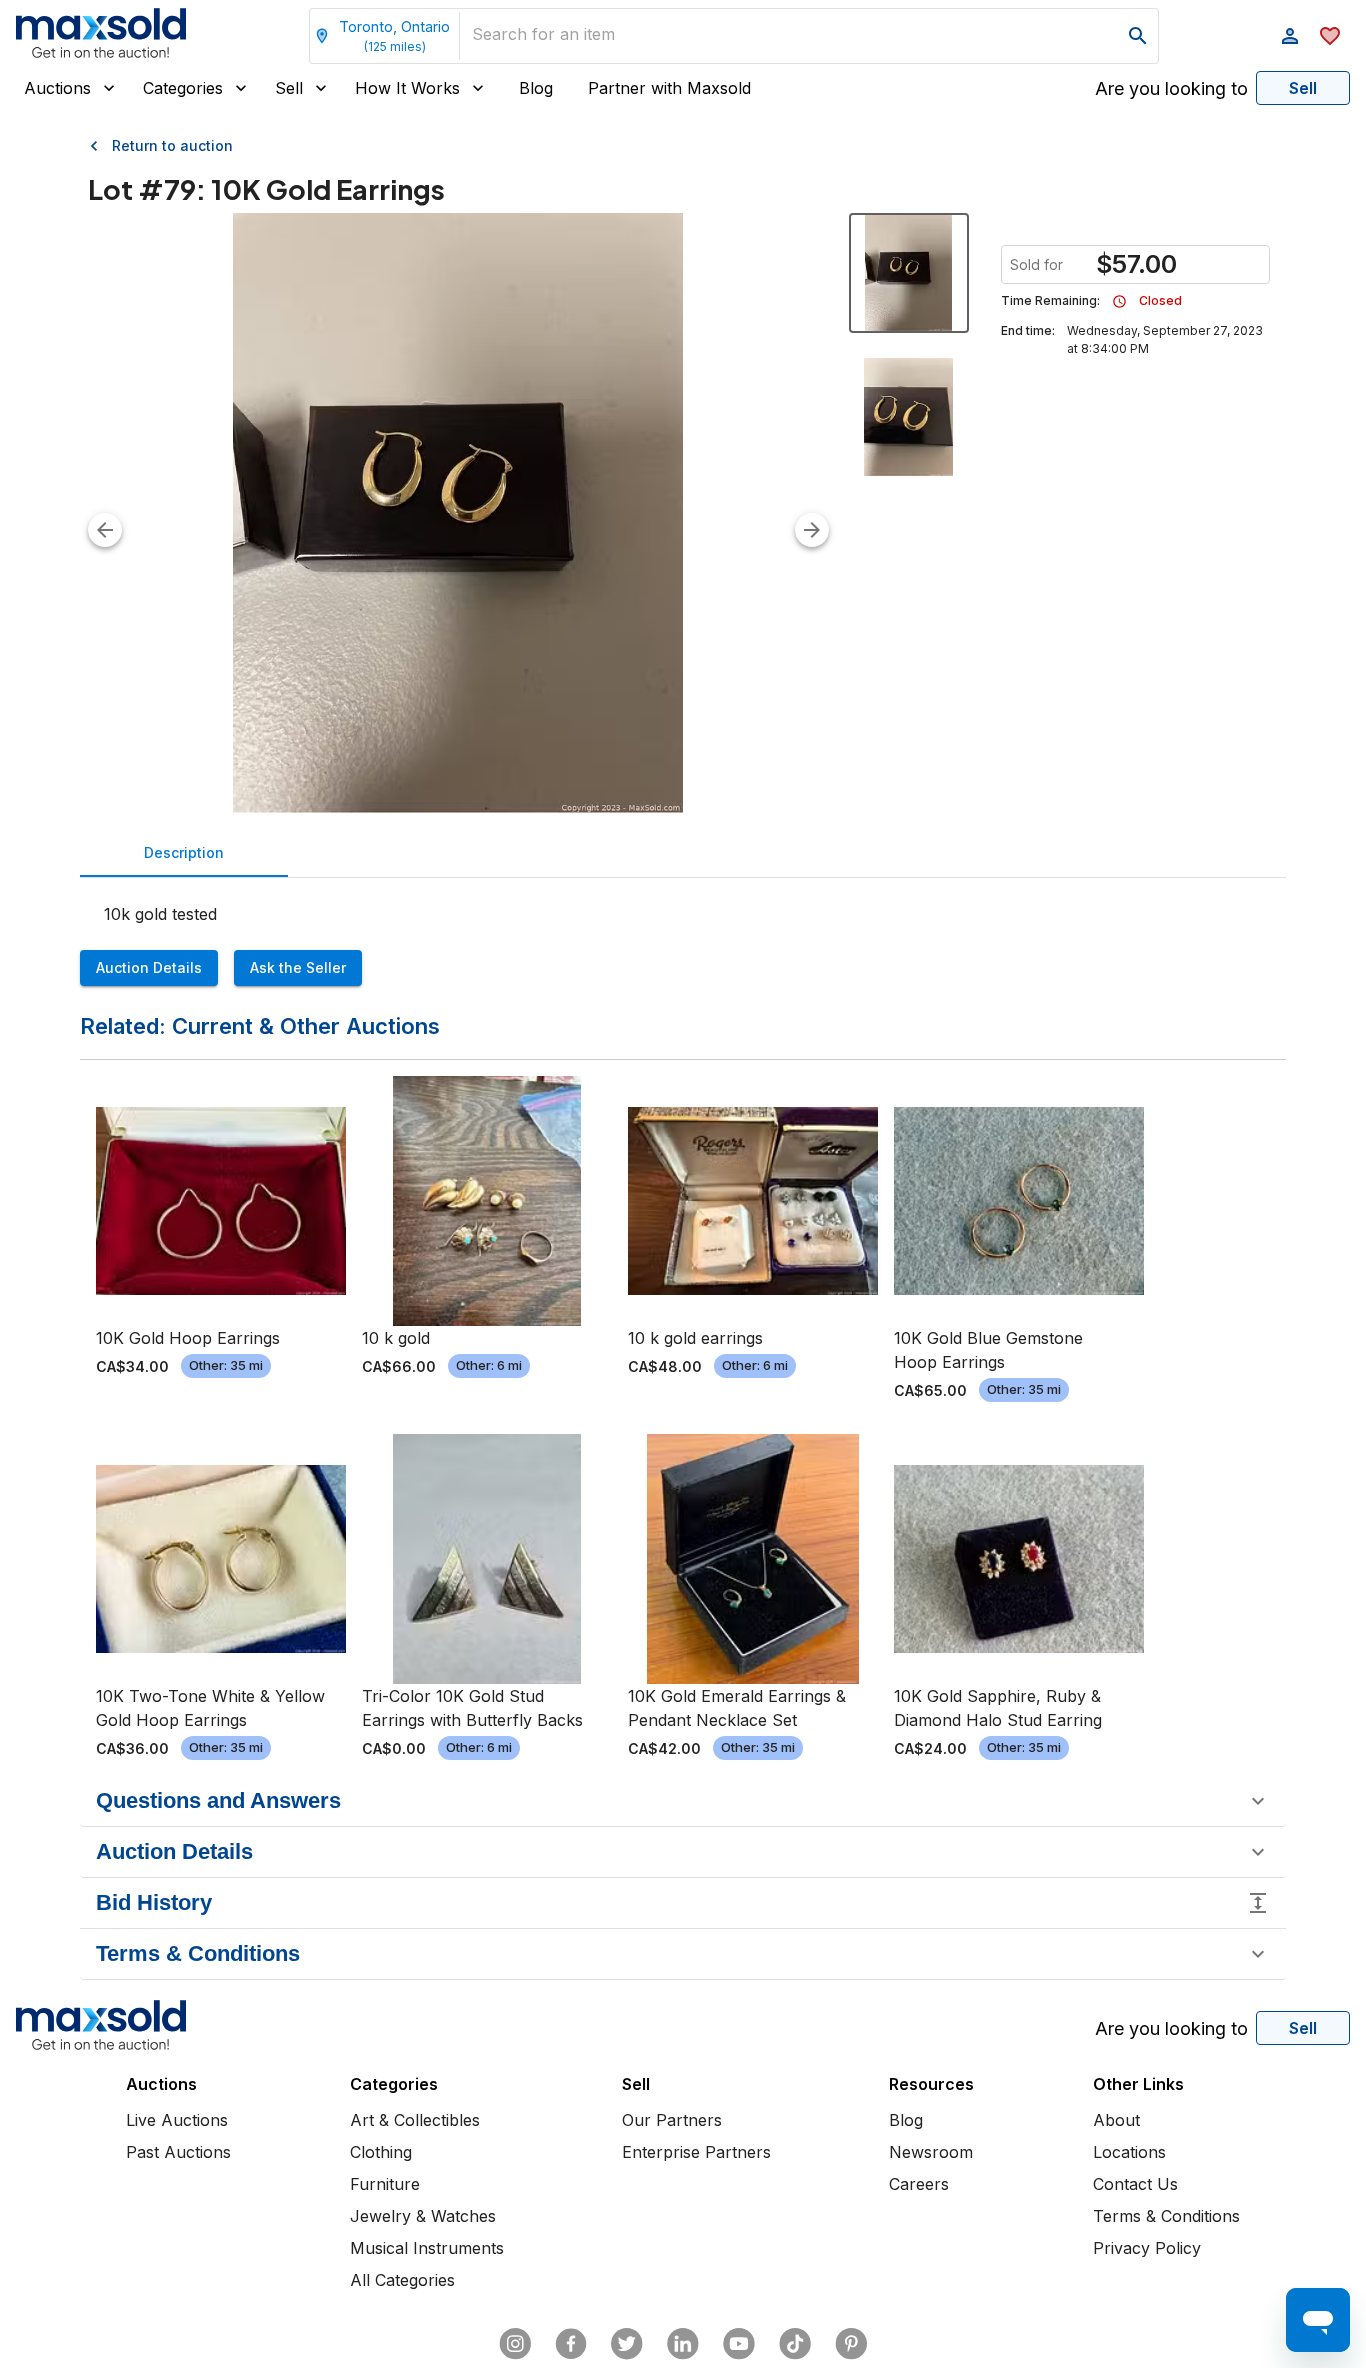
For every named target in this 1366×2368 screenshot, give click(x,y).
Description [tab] (184, 852)
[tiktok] (795, 2344)
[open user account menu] (1290, 36)
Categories (183, 88)
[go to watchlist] (1330, 36)
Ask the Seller (298, 967)
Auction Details (149, 967)
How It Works (407, 88)
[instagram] (515, 2344)
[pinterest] (851, 2344)
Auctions (57, 88)
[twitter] (627, 2344)
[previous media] (105, 530)
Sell (289, 88)
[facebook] (571, 2344)
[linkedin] (683, 2344)
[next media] (812, 530)
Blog (536, 88)
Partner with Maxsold (669, 88)
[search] (1138, 36)
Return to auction (172, 145)
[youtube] (739, 2344)
